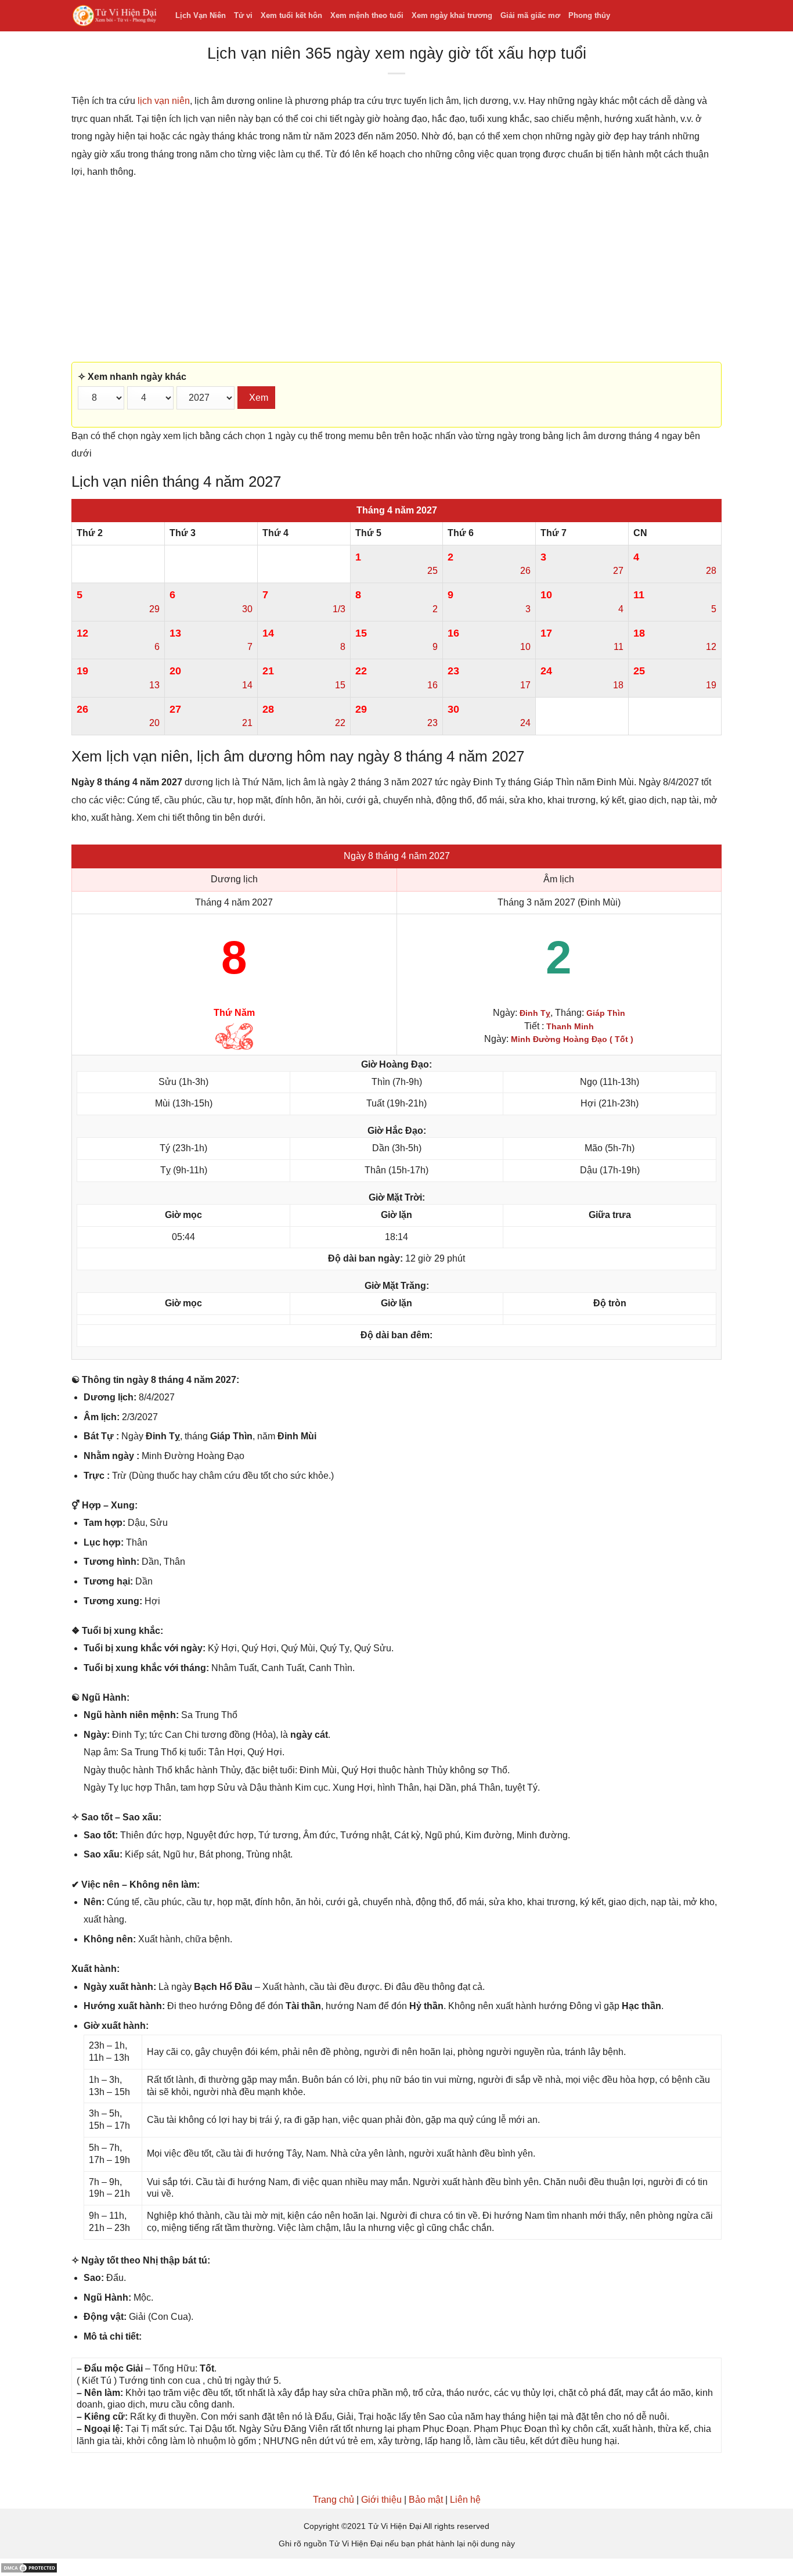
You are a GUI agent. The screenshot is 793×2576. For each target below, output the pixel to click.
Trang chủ (334, 2500)
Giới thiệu (381, 2500)
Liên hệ (465, 2500)
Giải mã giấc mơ (530, 15)
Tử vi (243, 15)
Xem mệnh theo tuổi (367, 15)
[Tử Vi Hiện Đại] (115, 16)
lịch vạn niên (164, 101)
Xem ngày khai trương (452, 15)
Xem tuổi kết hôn (291, 15)
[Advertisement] (396, 271)
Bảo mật (426, 2500)
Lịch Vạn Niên (201, 15)
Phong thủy (589, 15)
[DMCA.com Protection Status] (29, 2567)
